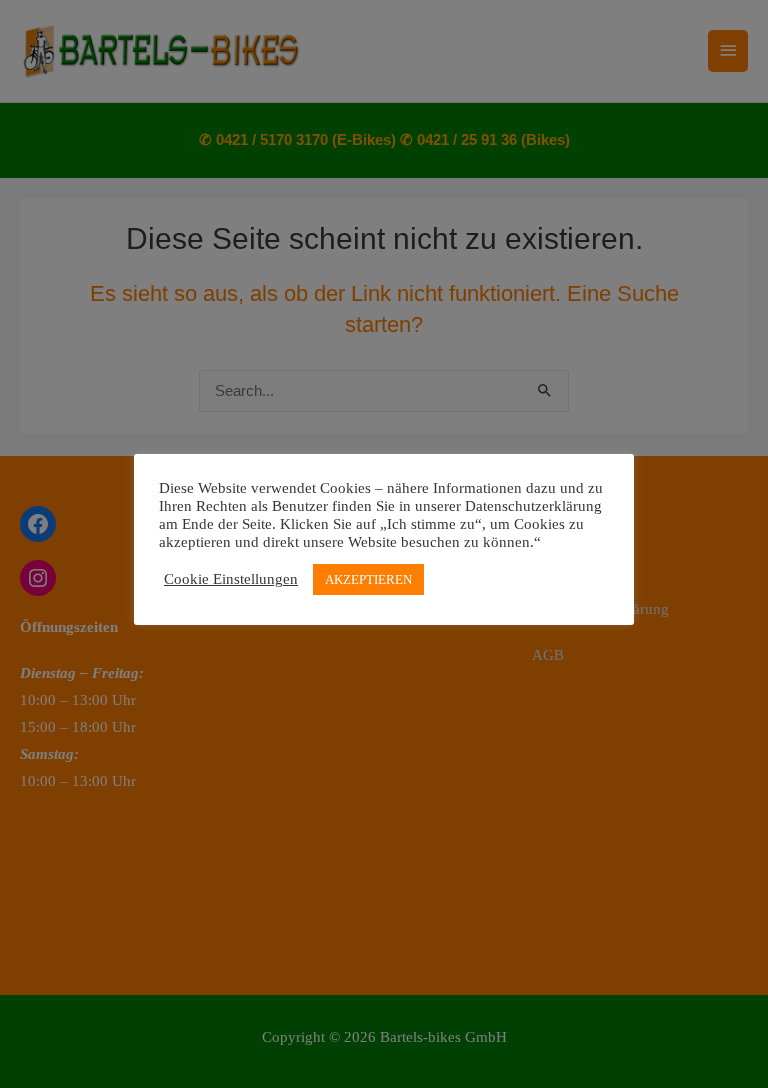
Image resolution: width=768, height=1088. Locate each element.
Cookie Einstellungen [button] (231, 579)
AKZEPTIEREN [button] (368, 579)
